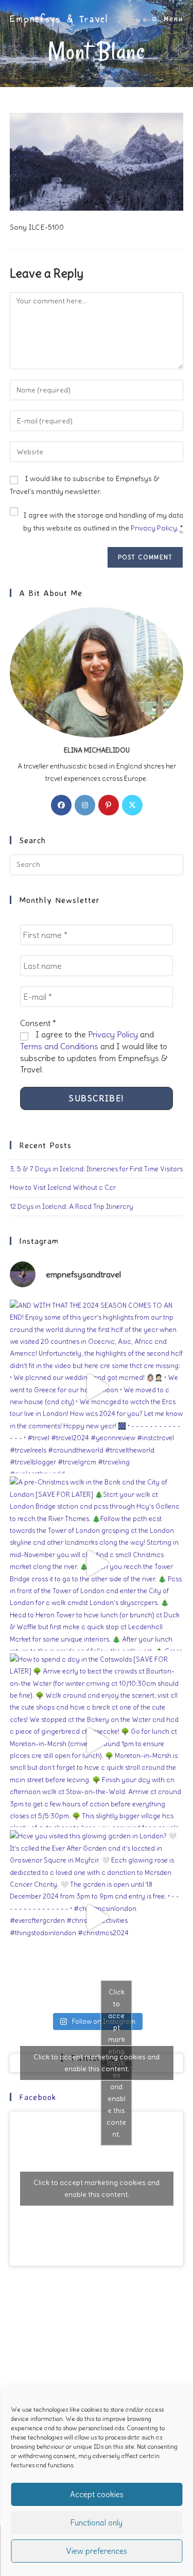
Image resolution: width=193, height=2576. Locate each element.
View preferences (97, 2551)
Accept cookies (97, 2494)
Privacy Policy (154, 528)
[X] (132, 805)
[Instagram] (85, 805)
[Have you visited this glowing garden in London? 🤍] (97, 1917)
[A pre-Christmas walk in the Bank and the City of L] (97, 1563)
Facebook (38, 2097)
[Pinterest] (109, 805)
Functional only (97, 2523)
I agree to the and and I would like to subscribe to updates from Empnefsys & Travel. (94, 1052)
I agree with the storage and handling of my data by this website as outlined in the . (103, 522)
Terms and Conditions (59, 1046)
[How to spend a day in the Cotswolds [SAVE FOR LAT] (97, 1741)
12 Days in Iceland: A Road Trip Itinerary (72, 1207)
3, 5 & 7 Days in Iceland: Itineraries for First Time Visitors (96, 1169)
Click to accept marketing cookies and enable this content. (97, 2063)
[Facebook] (61, 805)
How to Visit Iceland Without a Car (63, 1188)
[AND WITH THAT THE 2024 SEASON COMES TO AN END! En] (97, 1387)
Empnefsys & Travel (59, 19)
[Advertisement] (97, 2383)
